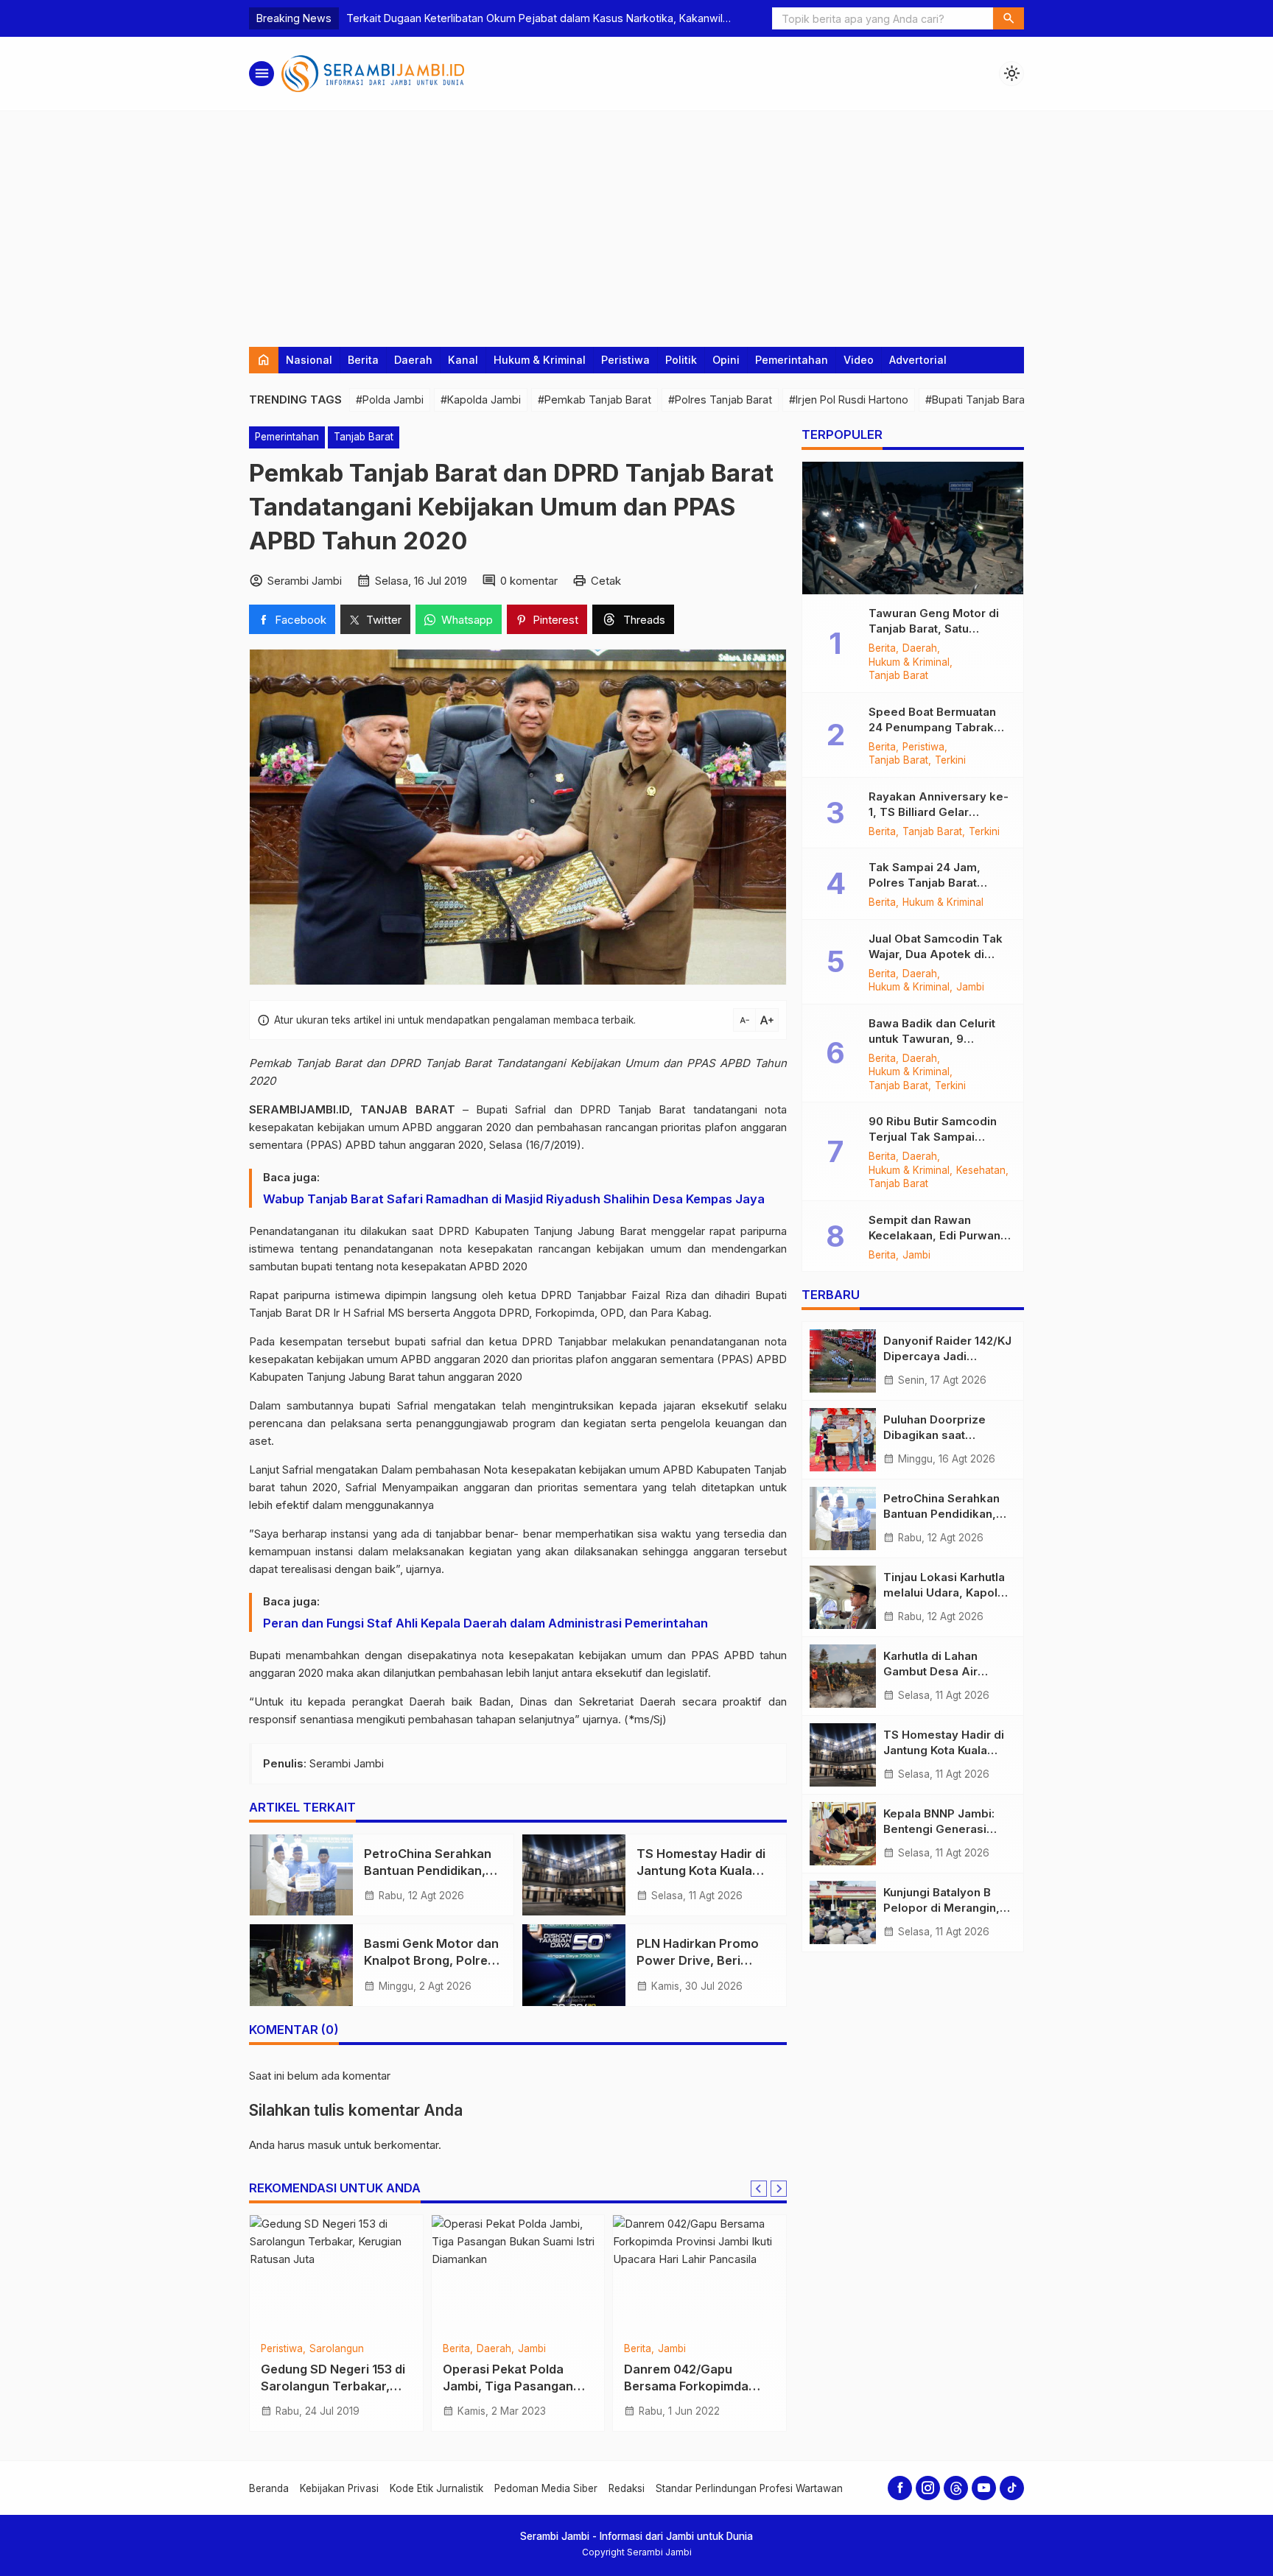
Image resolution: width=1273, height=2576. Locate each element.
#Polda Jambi (390, 400)
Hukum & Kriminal (540, 360)
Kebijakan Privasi (339, 2488)
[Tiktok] (1012, 2488)
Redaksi (627, 2488)
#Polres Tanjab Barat (720, 400)
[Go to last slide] (759, 2189)
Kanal (463, 360)
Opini (726, 360)
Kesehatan (981, 1171)
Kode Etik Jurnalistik (436, 2488)
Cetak (606, 581)
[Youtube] (984, 2488)
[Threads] (956, 2488)
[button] (1009, 18)
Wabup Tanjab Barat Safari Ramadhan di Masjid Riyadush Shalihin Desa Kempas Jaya (514, 1199)
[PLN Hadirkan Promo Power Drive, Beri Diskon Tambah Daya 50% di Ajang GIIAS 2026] (574, 1965)
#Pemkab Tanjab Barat (595, 400)
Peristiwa (625, 360)
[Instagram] (928, 2488)
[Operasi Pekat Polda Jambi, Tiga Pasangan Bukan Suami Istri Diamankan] (518, 2274)
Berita (363, 360)
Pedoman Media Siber (546, 2488)
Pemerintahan (792, 360)
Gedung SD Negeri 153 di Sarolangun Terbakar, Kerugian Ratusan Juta (333, 2387)
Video (859, 360)
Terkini (950, 761)
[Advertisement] (636, 222)
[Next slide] (779, 2189)
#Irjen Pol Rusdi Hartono (849, 400)
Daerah (413, 360)
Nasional (309, 360)
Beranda (269, 2488)
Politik (681, 360)
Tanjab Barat (364, 437)
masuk (325, 2145)
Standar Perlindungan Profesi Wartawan (749, 2488)
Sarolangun (337, 2349)
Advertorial (918, 360)
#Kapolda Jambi (481, 400)
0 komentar (529, 581)
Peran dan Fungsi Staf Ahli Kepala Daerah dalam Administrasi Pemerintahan (485, 1623)
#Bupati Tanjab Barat (977, 400)
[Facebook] (900, 2488)
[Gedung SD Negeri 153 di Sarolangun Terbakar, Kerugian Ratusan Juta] (336, 2274)
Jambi (532, 2349)
